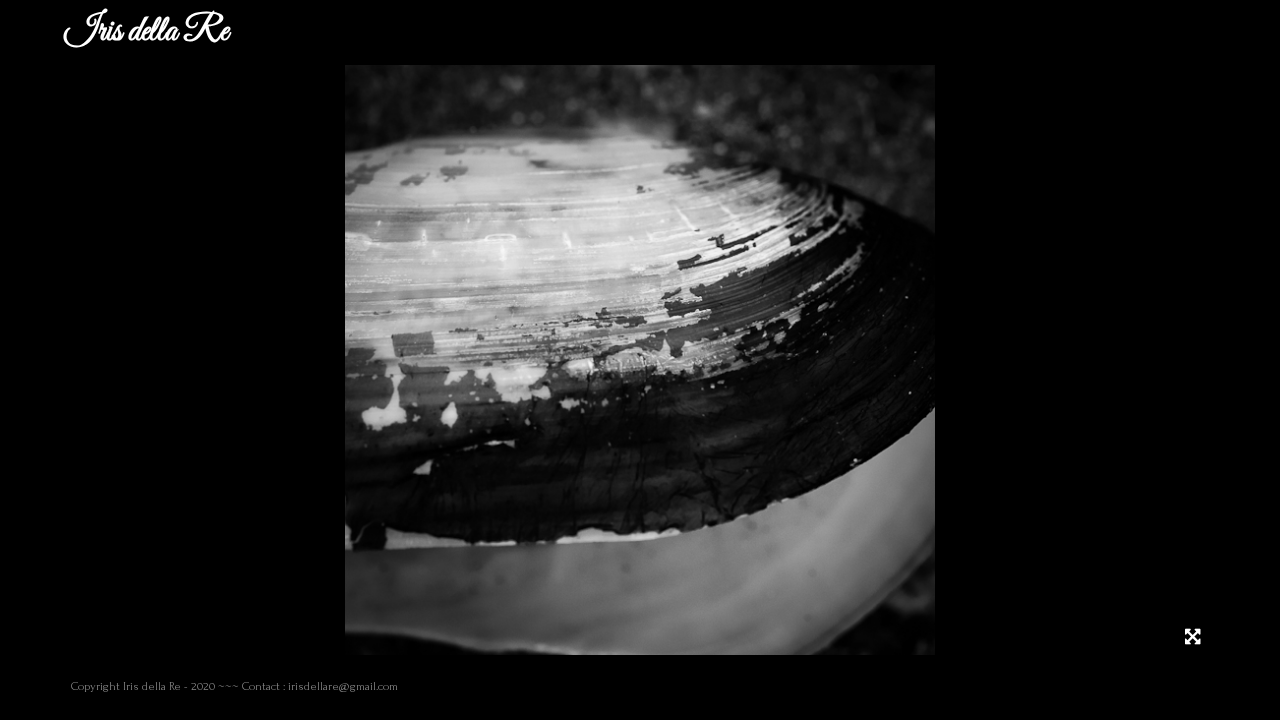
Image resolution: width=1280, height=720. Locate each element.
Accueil (275, 32)
